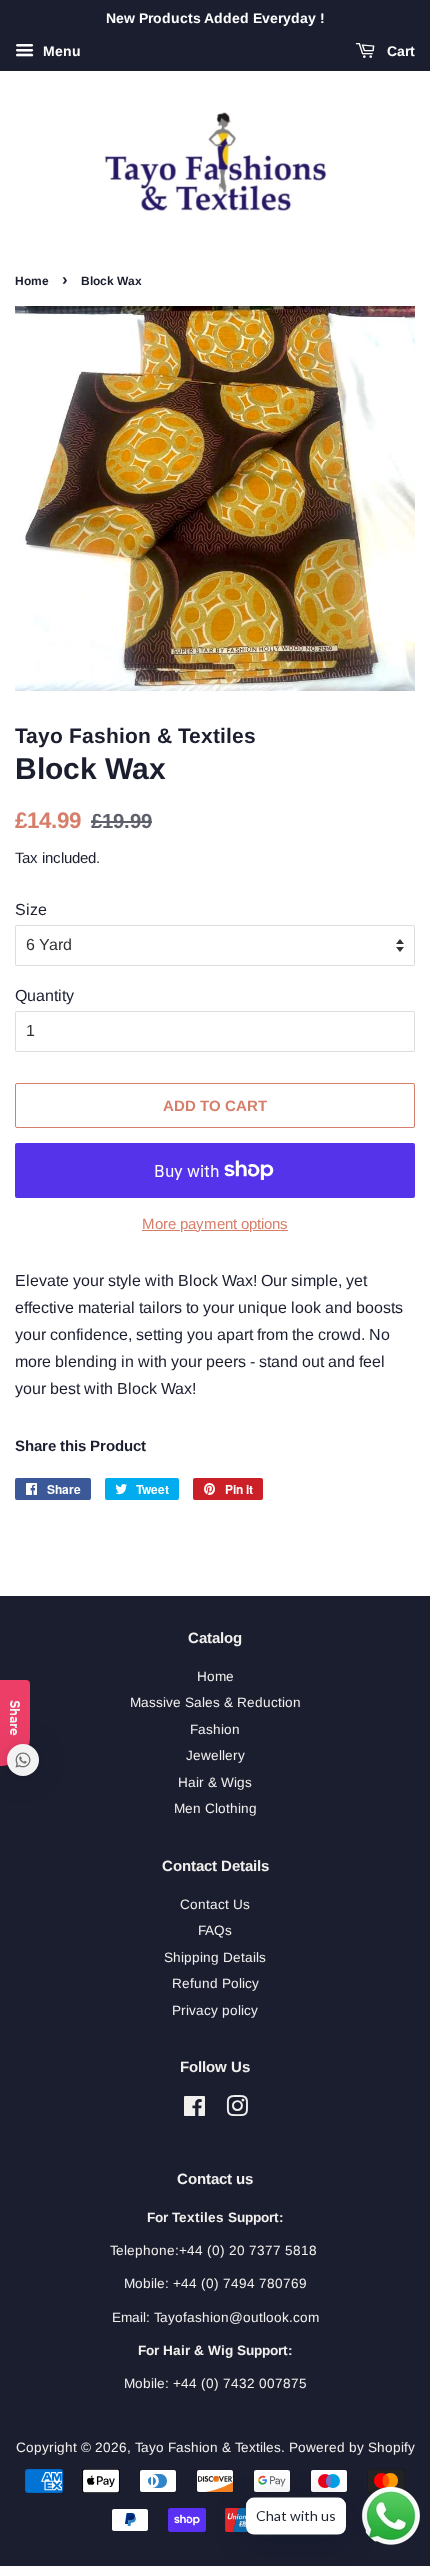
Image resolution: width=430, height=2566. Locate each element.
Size (31, 909)
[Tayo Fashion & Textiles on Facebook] (194, 2110)
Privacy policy (215, 2010)
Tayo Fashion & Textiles (208, 2447)
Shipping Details (215, 1957)
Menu (60, 51)
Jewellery (215, 1755)
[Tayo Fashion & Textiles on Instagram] (237, 2110)
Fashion (215, 1729)
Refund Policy (215, 1983)
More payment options (215, 1223)
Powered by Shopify (352, 2447)
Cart (399, 51)
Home (32, 281)
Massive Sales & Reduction (215, 1702)
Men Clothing (215, 1808)
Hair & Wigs (215, 1782)
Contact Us (215, 1904)
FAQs (215, 1930)
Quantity (44, 995)
